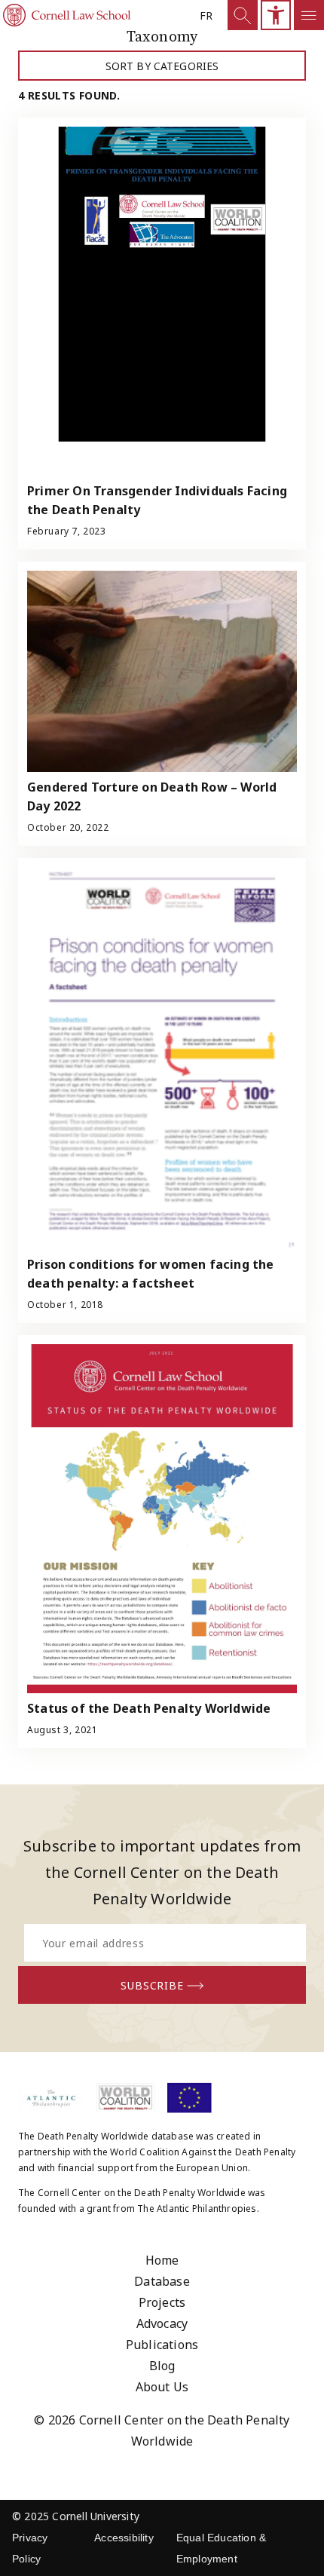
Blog (162, 2366)
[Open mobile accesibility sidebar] (276, 15)
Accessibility (124, 2538)
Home (162, 2260)
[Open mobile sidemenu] (309, 15)
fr (206, 15)
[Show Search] (243, 15)
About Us (162, 2387)
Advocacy (162, 2323)
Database (162, 2281)
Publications (162, 2345)
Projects (162, 2302)
